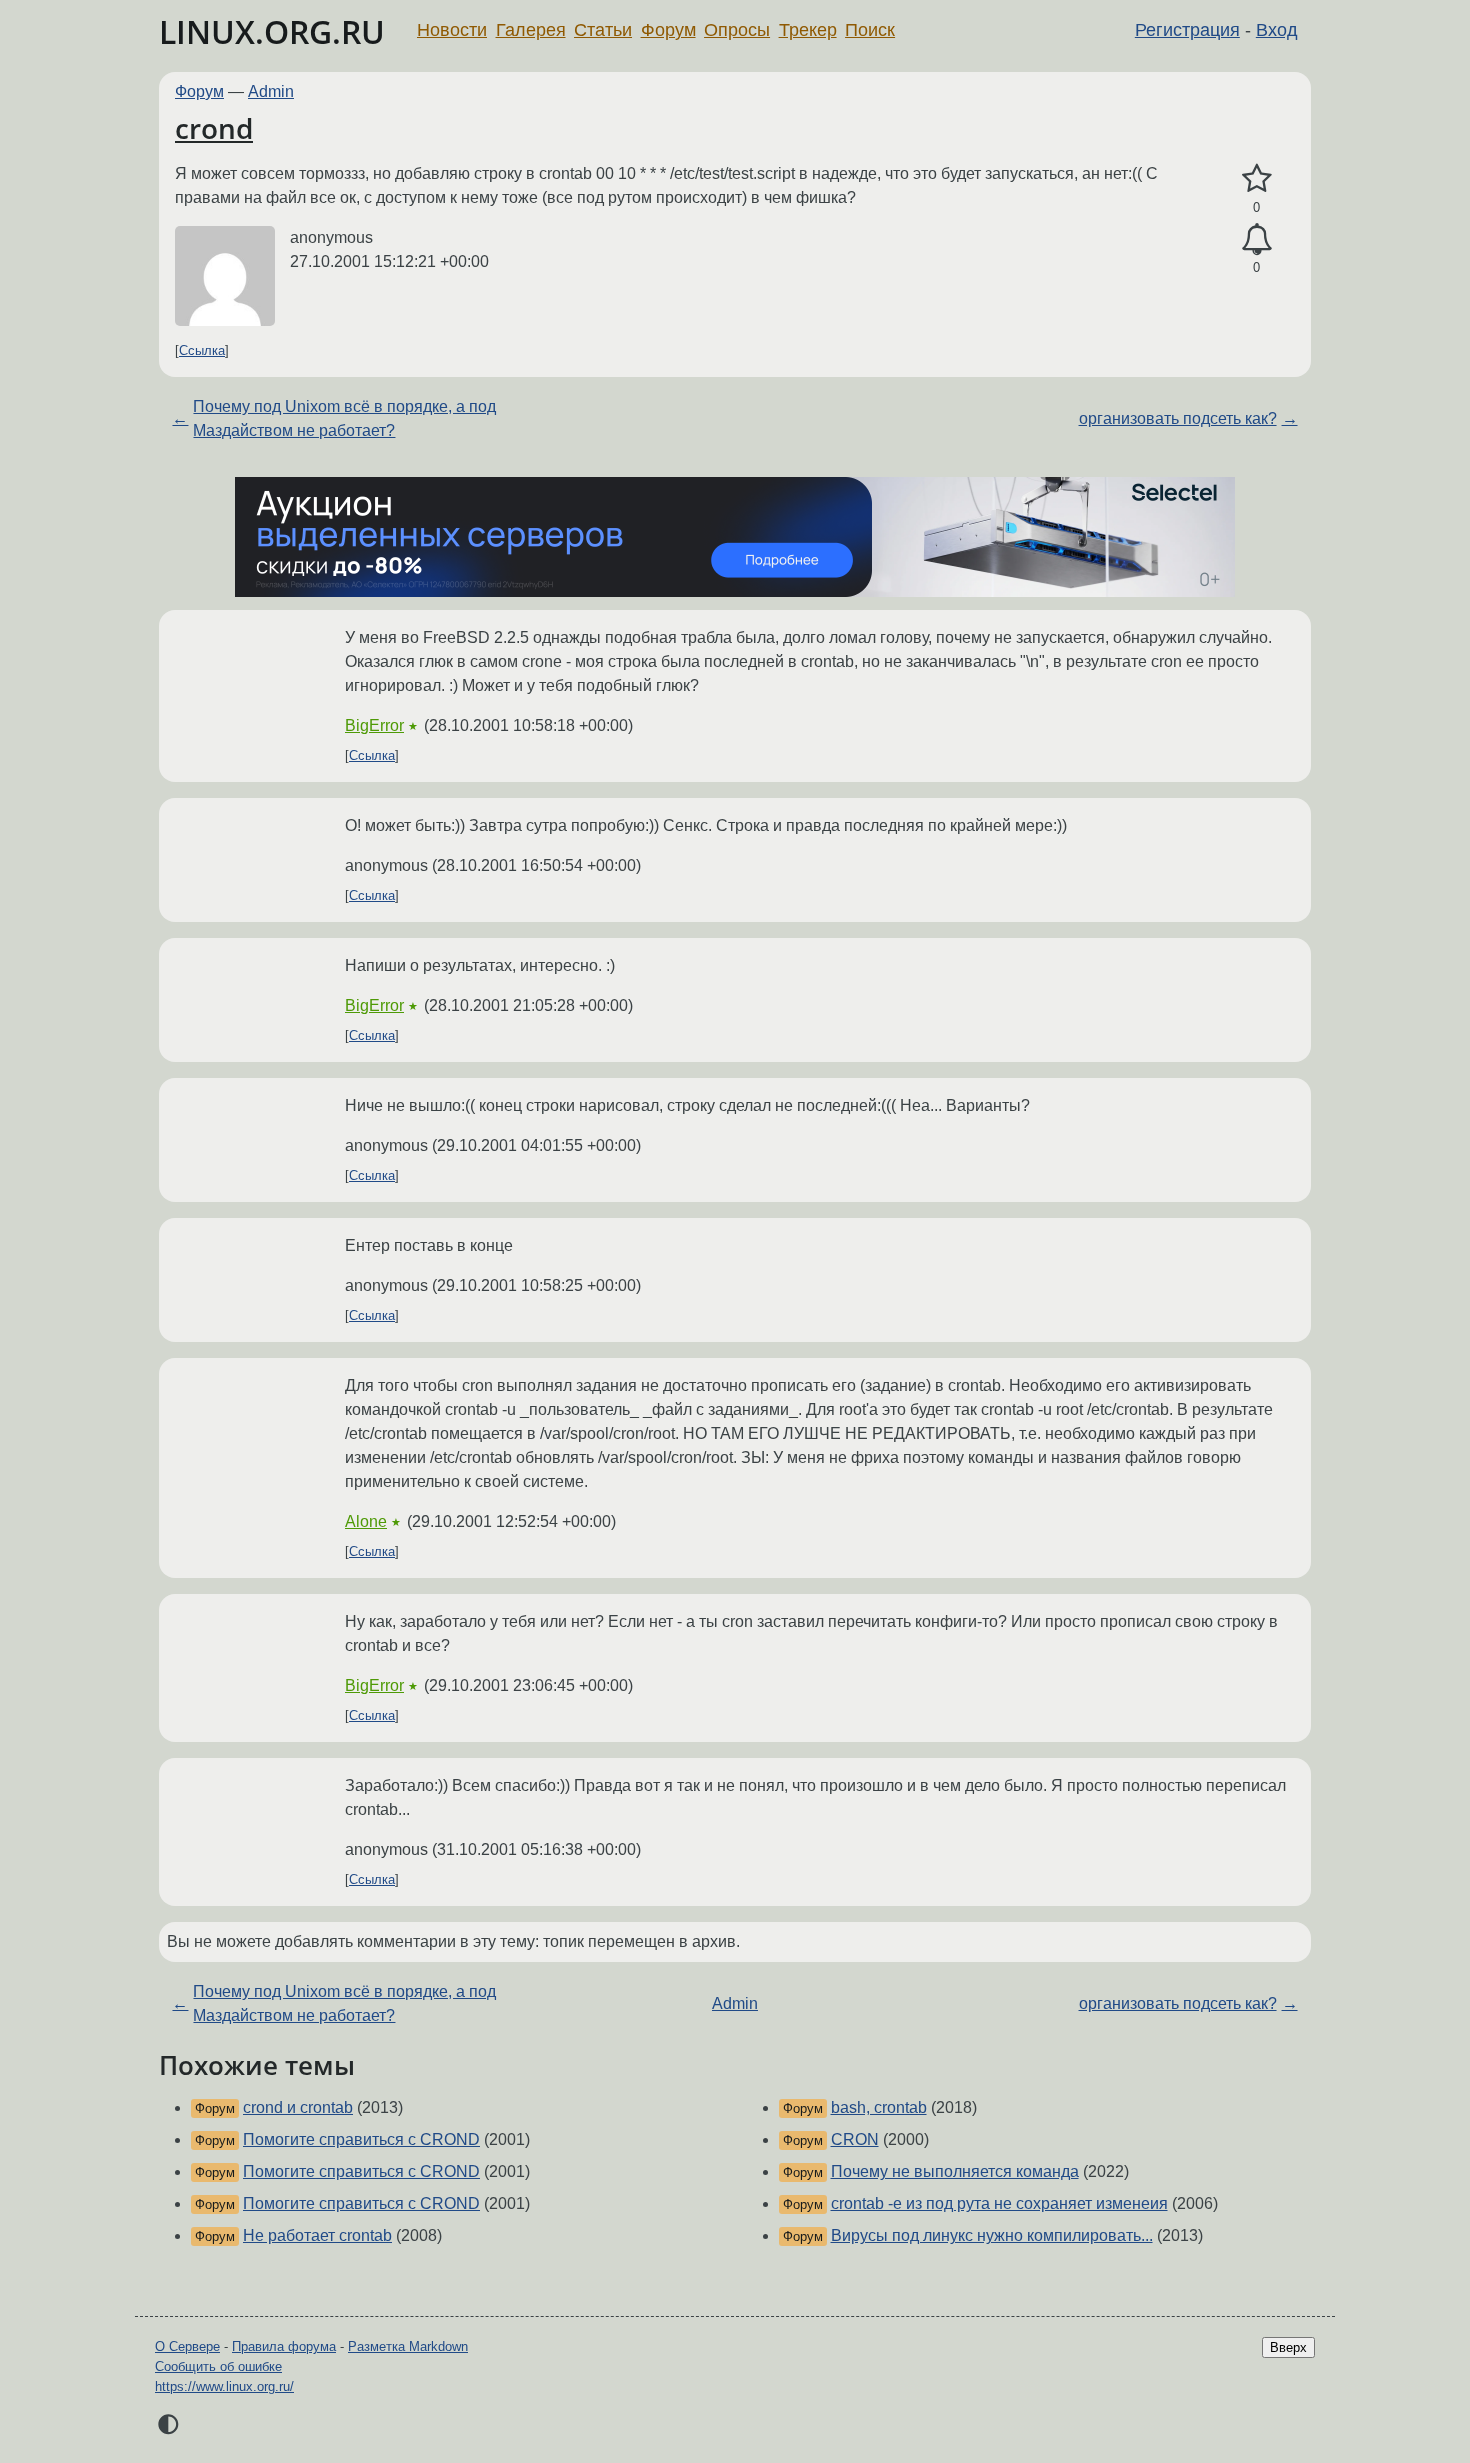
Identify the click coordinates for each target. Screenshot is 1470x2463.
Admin (271, 91)
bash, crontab (879, 2107)
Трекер (808, 30)
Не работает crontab (317, 2235)
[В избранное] (1256, 179)
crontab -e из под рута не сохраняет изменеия (999, 2203)
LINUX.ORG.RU (272, 31)
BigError (374, 725)
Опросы (737, 30)
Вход (1277, 30)
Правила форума (284, 2346)
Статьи (603, 30)
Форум (668, 30)
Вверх (1288, 2347)
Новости (452, 30)
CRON (855, 2139)
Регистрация (1187, 30)
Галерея (531, 30)
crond (214, 128)
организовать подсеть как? (1178, 418)
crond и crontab (298, 2107)
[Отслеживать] (1256, 240)
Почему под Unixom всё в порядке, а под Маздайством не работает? (344, 418)
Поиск (870, 30)
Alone (366, 1521)
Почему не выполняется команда (955, 2171)
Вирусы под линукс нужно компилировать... (992, 2235)
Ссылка (202, 350)
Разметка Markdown (408, 2346)
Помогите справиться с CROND (361, 2139)
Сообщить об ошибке (218, 2366)
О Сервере (187, 2346)
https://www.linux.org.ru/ (224, 2386)
